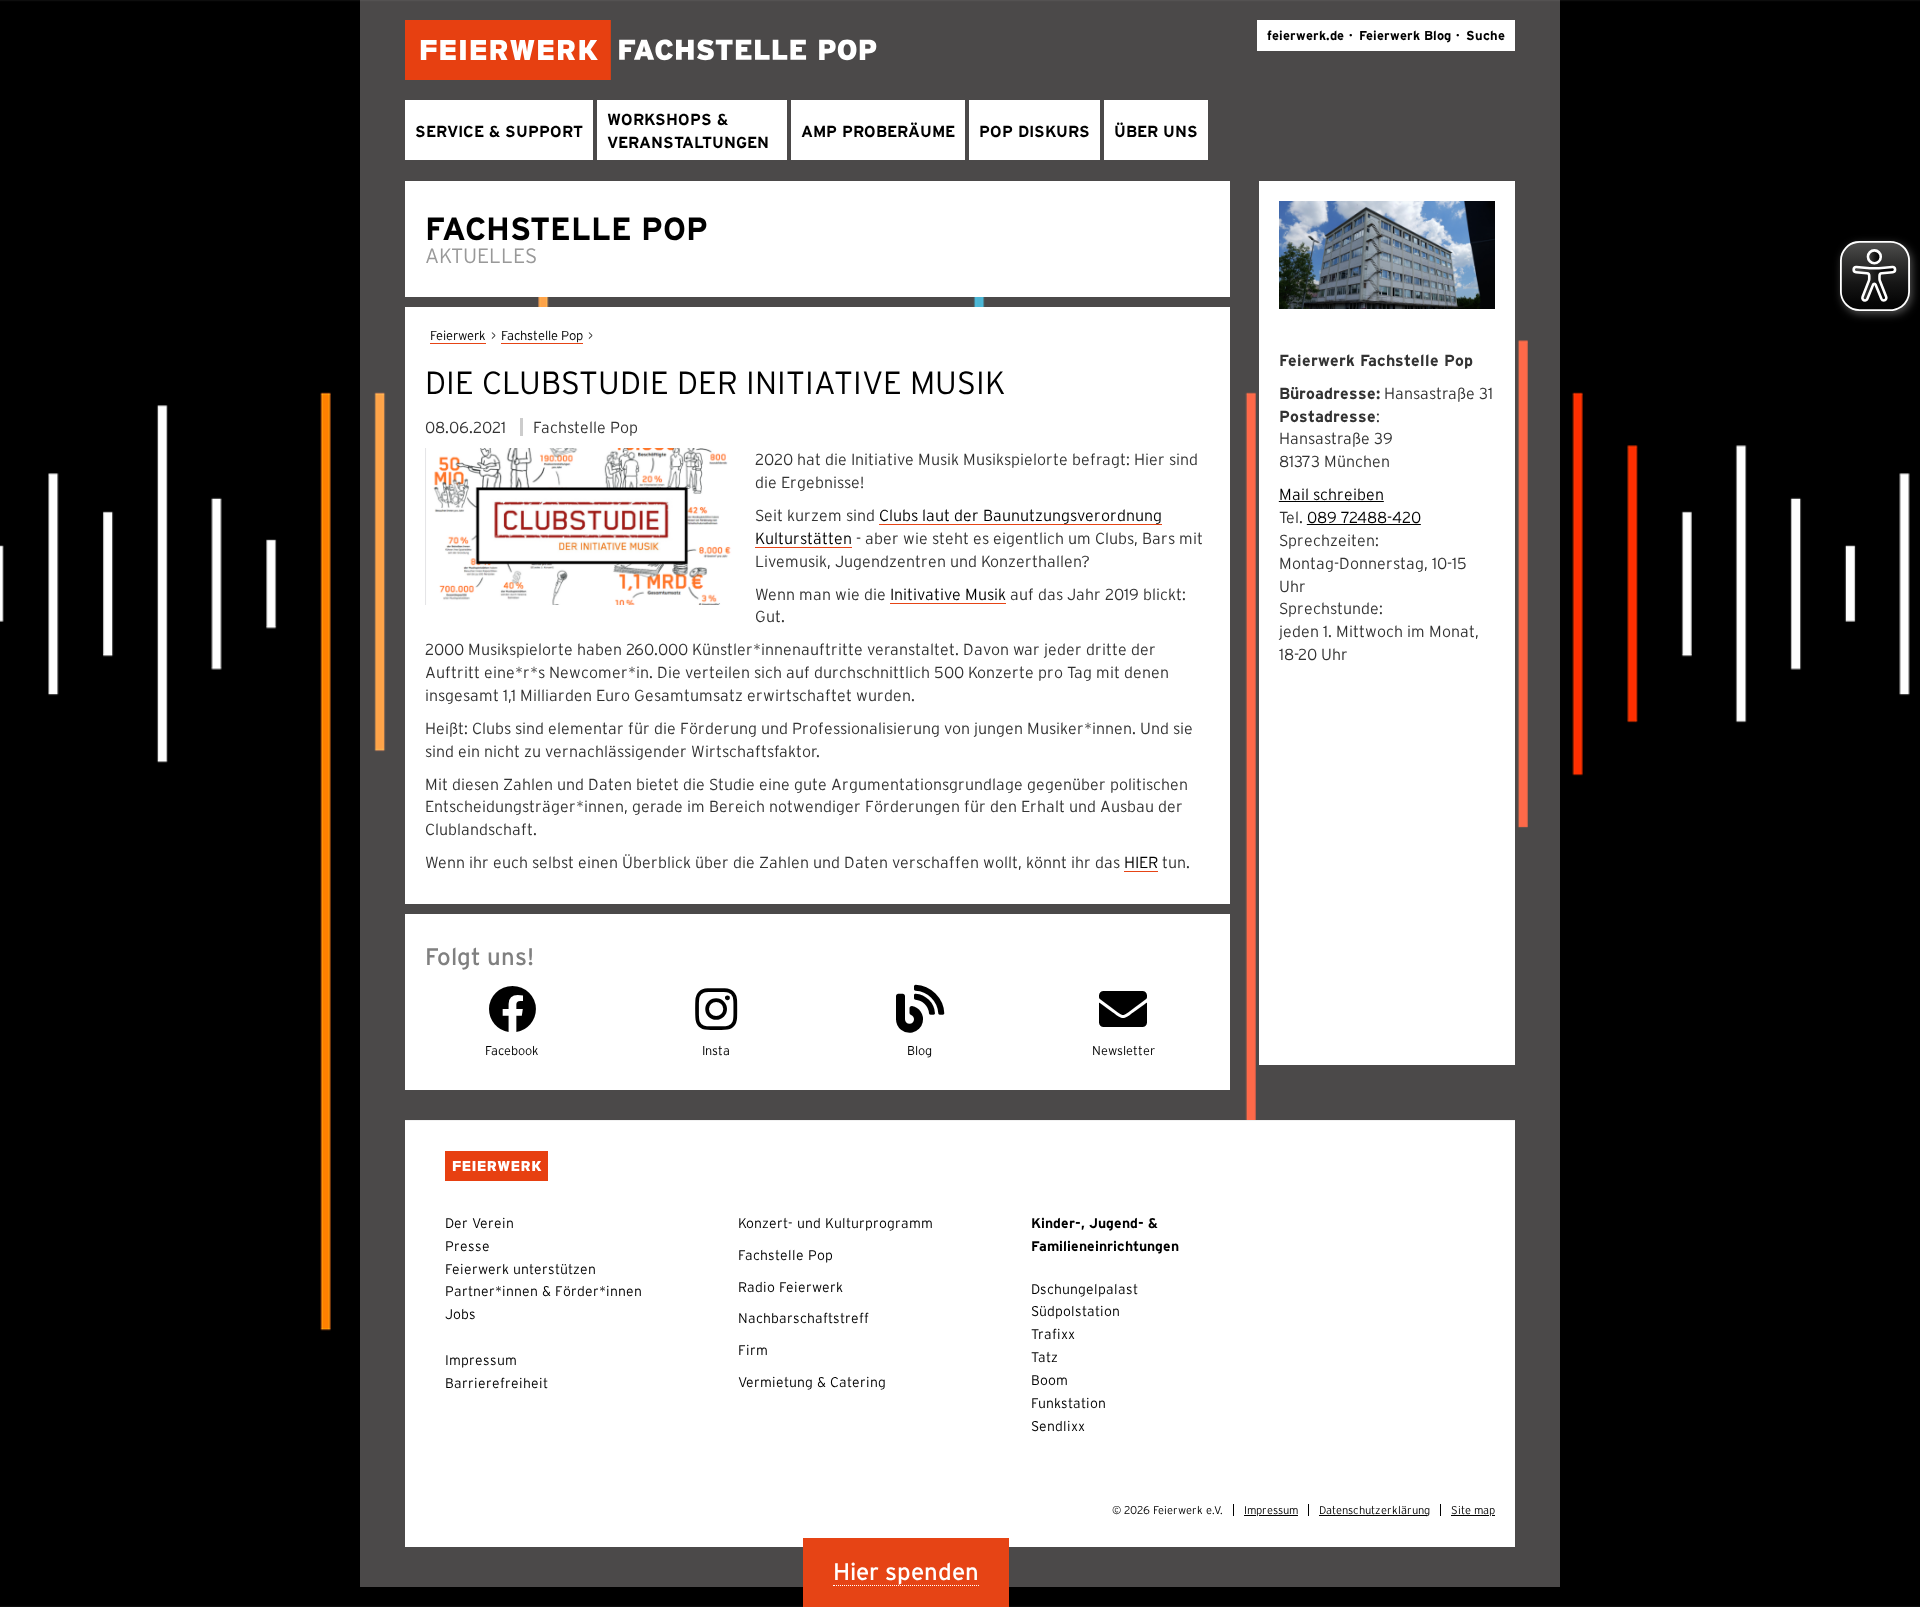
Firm (753, 1350)
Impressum (481, 1360)
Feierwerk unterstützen (520, 1269)
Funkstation (1068, 1403)
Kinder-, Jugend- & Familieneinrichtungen (1105, 1234)
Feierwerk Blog (1405, 35)
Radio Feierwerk (790, 1287)
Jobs (460, 1314)
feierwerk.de (1305, 35)
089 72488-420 (1364, 517)
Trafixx (1053, 1334)
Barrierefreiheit (496, 1383)
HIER (1141, 862)
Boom (1049, 1380)
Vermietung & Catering (812, 1382)
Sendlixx (1058, 1426)
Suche (1485, 35)
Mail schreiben (1331, 494)
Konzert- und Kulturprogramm (835, 1223)
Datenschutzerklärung (1374, 1510)
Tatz (1044, 1357)
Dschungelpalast (1084, 1289)
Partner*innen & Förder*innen (543, 1291)
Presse (467, 1246)
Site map (1473, 1510)
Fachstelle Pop (542, 335)
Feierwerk (458, 335)
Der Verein (479, 1223)
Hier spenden (906, 1571)
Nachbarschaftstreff (803, 1318)
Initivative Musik (948, 594)
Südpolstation (1075, 1311)
